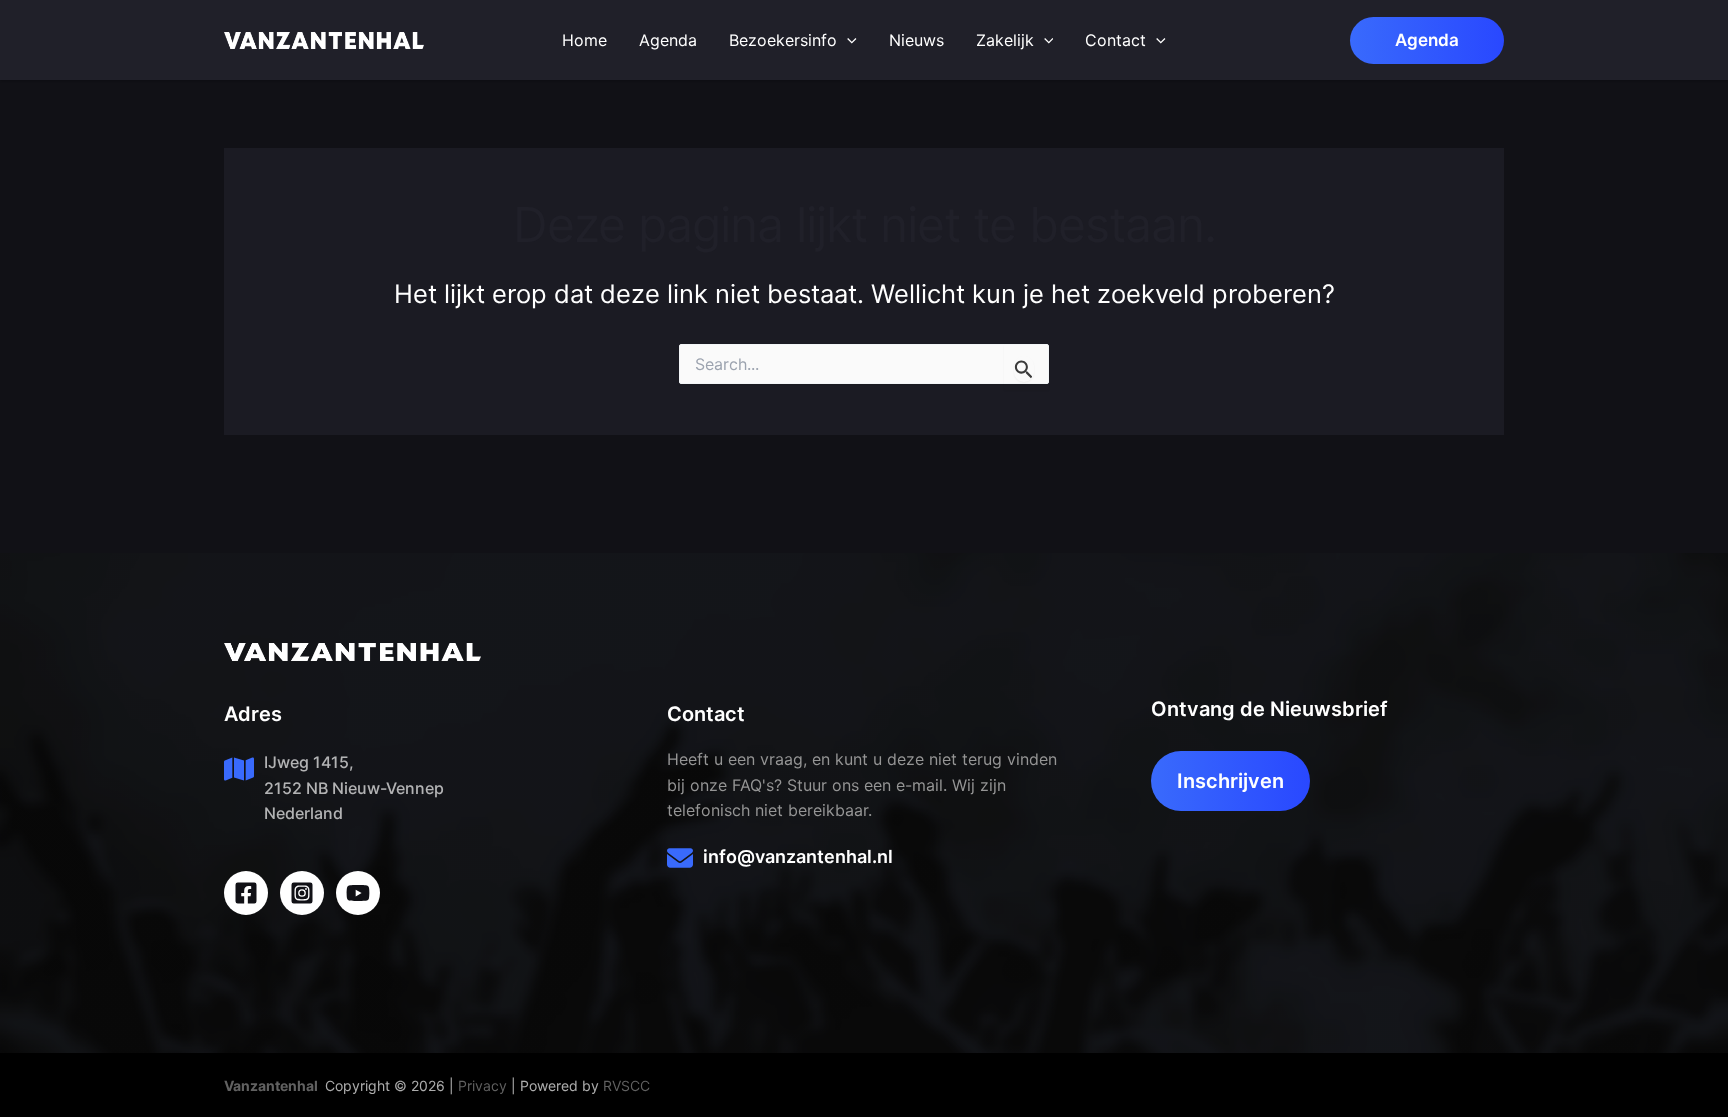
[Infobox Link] (863, 861)
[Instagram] (302, 893)
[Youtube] (358, 893)
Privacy (482, 1085)
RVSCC (626, 1085)
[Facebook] (246, 893)
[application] (847, 40)
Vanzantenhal (271, 1085)
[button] (1427, 40)
